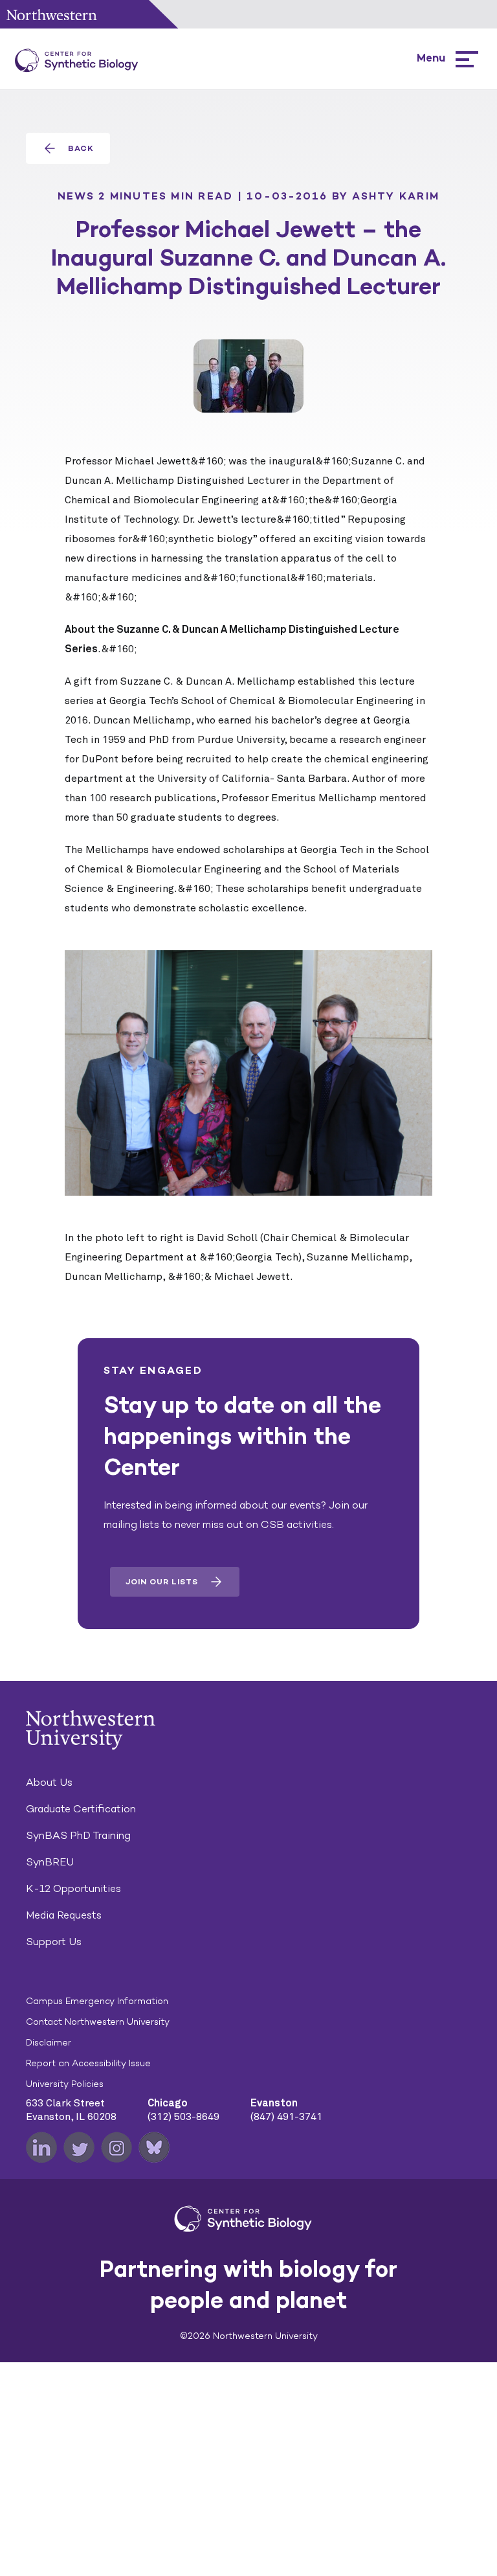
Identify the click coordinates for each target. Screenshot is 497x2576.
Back (81, 148)
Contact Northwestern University (98, 2022)
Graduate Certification (81, 1809)
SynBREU (50, 1862)
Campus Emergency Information (97, 2001)
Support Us (54, 1942)
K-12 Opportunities (73, 1888)
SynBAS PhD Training (78, 1835)
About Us (49, 1782)
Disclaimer (49, 2043)
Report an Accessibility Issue (88, 2063)
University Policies (65, 2084)
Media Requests (64, 1915)
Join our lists (162, 1582)
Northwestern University (52, 15)
